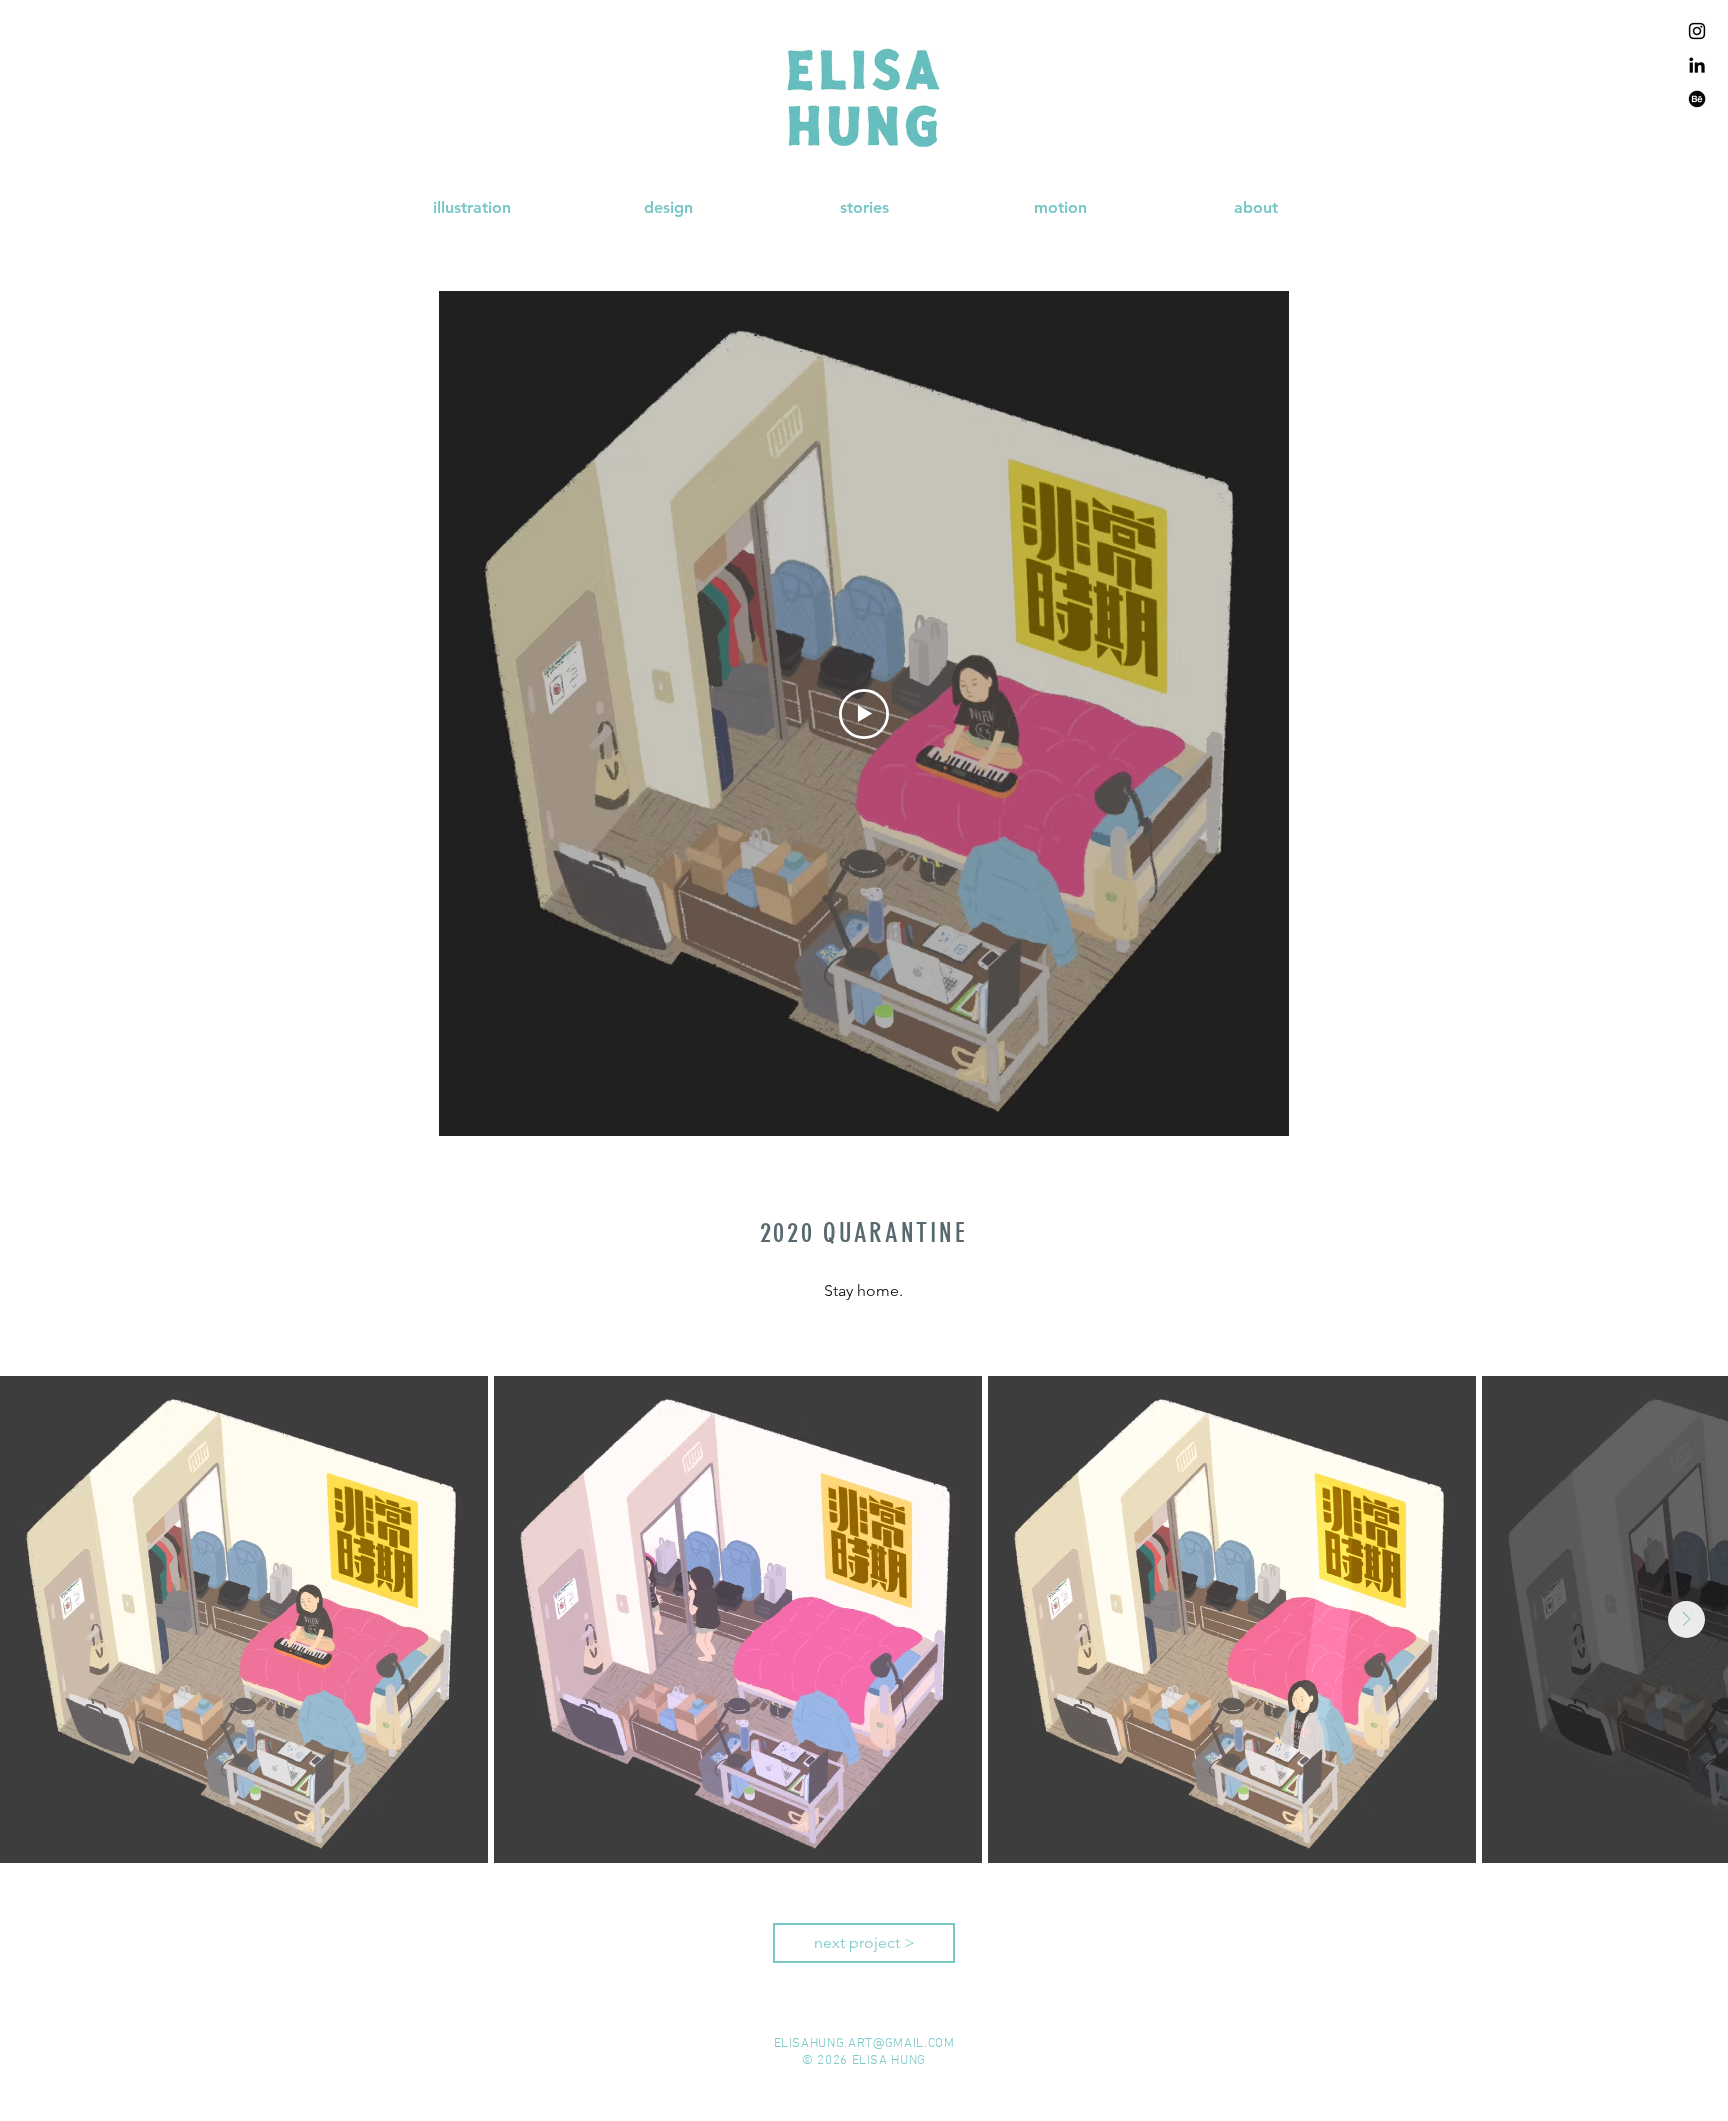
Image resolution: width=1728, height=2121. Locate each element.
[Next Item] (1686, 1619)
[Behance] (1697, 99)
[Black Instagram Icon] (1697, 31)
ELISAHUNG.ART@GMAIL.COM (864, 2044)
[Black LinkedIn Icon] (1697, 65)
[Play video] (864, 714)
